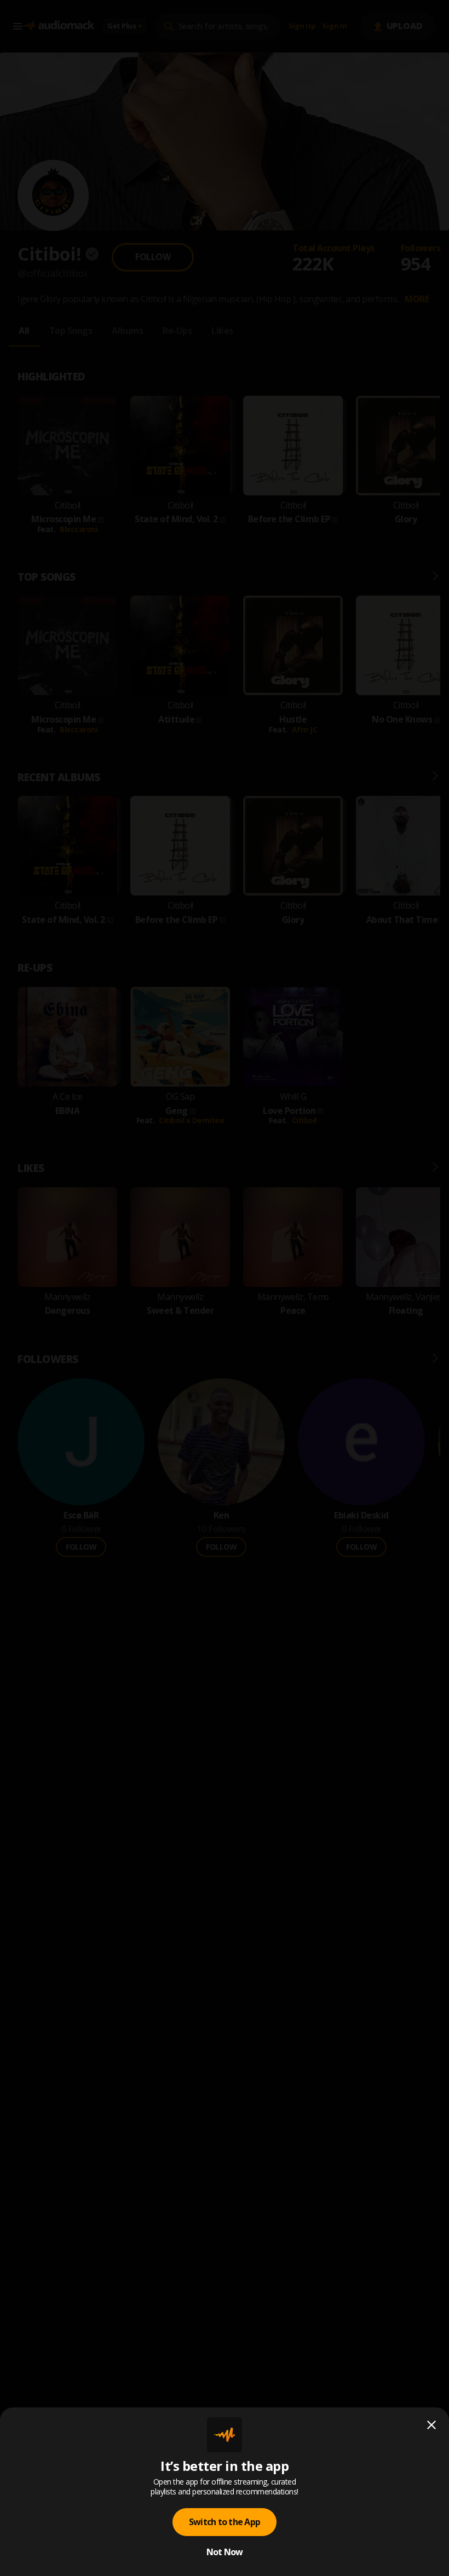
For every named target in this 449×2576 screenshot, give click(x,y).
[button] (225, 1288)
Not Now (225, 2552)
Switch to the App (225, 2522)
